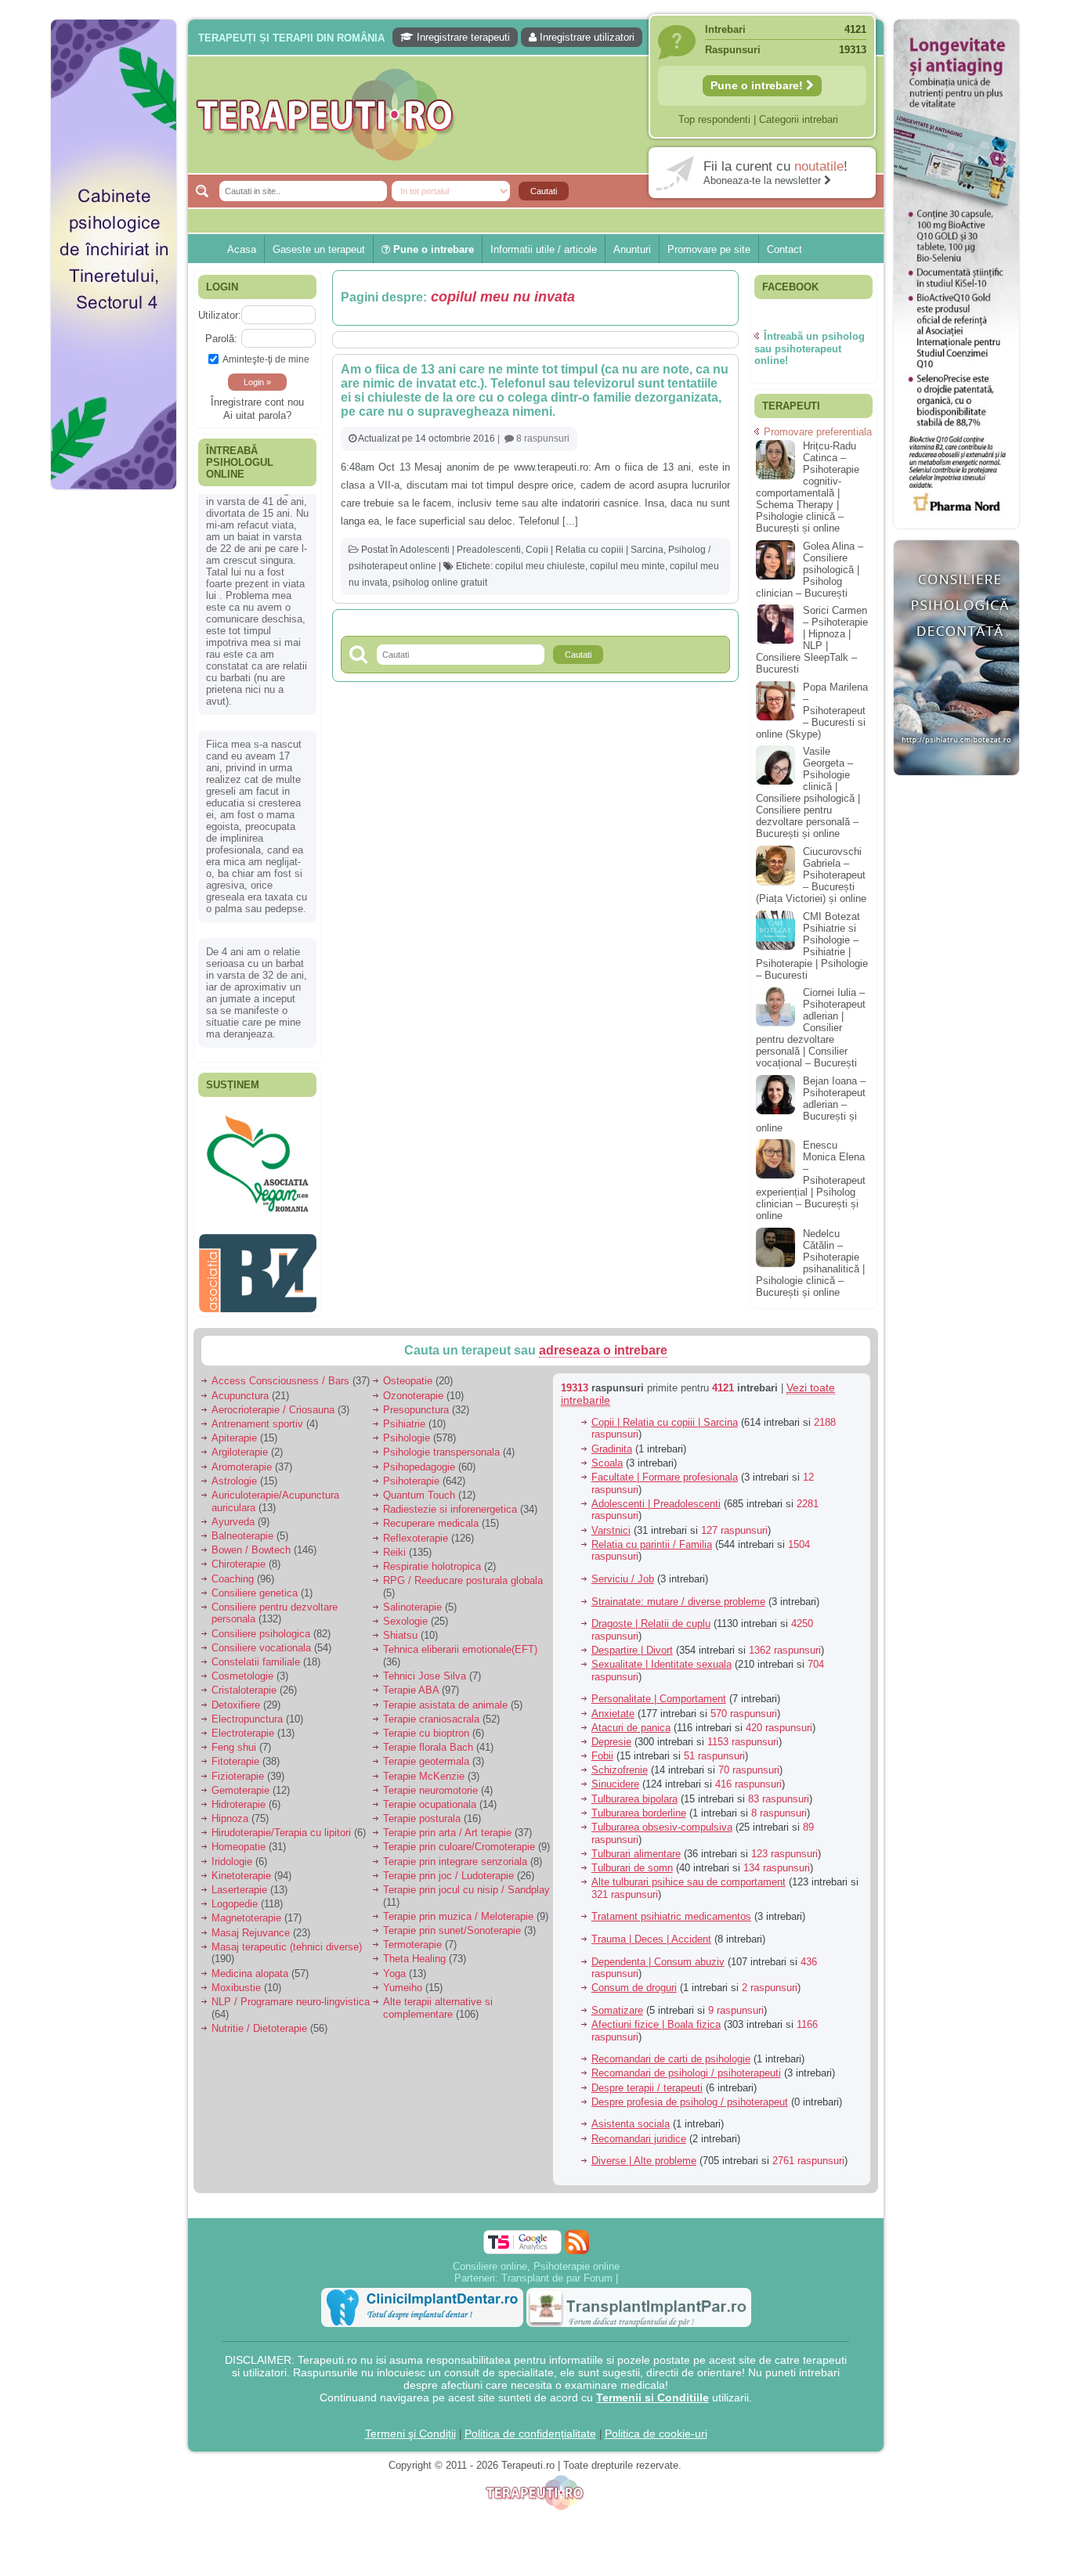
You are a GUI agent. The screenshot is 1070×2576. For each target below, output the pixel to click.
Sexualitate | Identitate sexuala (662, 1656)
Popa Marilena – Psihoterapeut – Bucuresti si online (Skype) (812, 711)
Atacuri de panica (631, 1719)
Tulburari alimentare (636, 1845)
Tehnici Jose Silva (425, 1668)
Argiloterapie (240, 1444)
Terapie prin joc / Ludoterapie (448, 1867)
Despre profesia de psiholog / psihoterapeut (690, 2093)
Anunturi (632, 249)
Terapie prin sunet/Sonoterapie (452, 1923)
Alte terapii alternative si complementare (438, 2000)
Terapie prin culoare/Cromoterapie (459, 1839)
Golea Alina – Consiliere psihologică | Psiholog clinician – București (810, 570)
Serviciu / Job (623, 1571)
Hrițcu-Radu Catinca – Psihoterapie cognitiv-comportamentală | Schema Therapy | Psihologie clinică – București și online (808, 487)
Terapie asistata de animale (445, 1696)
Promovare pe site (709, 249)
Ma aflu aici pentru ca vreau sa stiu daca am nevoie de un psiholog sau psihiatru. (257, 858)
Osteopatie (408, 1373)
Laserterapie (239, 1882)
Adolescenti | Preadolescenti (460, 550)
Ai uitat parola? (257, 415)
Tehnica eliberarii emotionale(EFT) (460, 1642)
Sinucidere (615, 1776)
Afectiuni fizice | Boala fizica (656, 2017)
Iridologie (232, 1853)
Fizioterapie (238, 1768)
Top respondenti (714, 119)
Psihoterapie (411, 1472)
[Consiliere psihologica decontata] (956, 783)
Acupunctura (240, 1387)
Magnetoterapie (246, 1910)
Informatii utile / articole (544, 249)
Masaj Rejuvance (251, 1924)
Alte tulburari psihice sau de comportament (689, 1874)
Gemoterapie (240, 1782)
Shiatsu (400, 1627)
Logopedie (235, 1896)
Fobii (602, 1748)
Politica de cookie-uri (656, 2425)
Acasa (242, 249)
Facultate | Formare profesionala (665, 1469)
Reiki (394, 1544)
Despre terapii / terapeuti (647, 2079)
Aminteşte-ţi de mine (266, 359)
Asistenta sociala (631, 2116)
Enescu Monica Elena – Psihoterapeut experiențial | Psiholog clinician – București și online (811, 1180)
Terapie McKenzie (424, 1768)
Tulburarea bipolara (634, 1790)
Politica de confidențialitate (530, 2425)
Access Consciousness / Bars (280, 1373)
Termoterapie (412, 1937)
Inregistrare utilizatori (586, 37)
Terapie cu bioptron (426, 1725)
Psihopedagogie (419, 1458)
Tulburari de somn (632, 1860)
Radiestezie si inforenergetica (450, 1501)
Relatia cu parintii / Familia (652, 1536)
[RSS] (577, 2233)
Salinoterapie (412, 1599)
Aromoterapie (242, 1458)
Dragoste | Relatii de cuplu (651, 1616)
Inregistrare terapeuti (462, 37)
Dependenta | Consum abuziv (658, 1953)
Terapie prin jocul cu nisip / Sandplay (466, 1882)
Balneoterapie (242, 1528)
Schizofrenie (620, 1762)
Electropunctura (247, 1710)
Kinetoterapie (241, 1867)
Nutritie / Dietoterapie (259, 2020)
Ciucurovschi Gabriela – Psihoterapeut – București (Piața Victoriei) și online (811, 875)
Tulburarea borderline (639, 1804)
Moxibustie (236, 1979)
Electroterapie (243, 1725)
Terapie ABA (411, 1682)
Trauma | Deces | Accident (651, 1931)
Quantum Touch (419, 1487)
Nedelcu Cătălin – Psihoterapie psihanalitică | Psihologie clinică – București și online (810, 1263)
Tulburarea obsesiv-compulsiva (662, 1819)
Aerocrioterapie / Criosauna (273, 1401)
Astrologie (234, 1472)
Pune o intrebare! (758, 85)
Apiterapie (234, 1430)
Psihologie (407, 1430)
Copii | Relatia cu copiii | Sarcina (595, 550)
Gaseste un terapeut (319, 249)
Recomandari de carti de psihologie (671, 2051)
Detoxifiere (236, 1696)
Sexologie (405, 1613)
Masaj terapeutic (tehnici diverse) (287, 1938)
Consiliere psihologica (261, 1625)
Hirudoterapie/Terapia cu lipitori (281, 1825)
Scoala (607, 1454)
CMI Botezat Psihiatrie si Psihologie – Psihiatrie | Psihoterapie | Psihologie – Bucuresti (812, 946)
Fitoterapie (235, 1753)
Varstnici (611, 1522)
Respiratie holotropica (432, 1559)
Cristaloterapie (244, 1682)
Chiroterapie (239, 1556)
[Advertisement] (114, 736)
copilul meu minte (627, 566)
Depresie (611, 1734)
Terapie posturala (422, 1811)
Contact (784, 249)
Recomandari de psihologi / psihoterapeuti (686, 2065)
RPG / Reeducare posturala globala (463, 1573)
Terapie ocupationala (430, 1797)
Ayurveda (233, 1513)
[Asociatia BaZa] (258, 1133)
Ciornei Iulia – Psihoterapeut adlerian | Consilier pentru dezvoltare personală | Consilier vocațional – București (811, 1028)
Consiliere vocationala (261, 1639)
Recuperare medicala (431, 1515)
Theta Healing (414, 1951)
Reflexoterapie (416, 1530)
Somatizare (617, 2002)
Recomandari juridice (639, 2130)
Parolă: (221, 339)
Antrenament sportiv (257, 1416)
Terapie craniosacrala (431, 1710)
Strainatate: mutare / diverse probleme (678, 1593)
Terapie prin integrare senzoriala (455, 1853)
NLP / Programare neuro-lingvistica (291, 1994)
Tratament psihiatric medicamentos (671, 1909)
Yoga (394, 1965)
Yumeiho (403, 1979)
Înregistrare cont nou (257, 402)
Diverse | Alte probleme (644, 2153)
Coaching (233, 1570)
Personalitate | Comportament (659, 1691)
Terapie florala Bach (428, 1739)
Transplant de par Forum (557, 2269)
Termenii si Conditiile (652, 2389)
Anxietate (613, 1705)
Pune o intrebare (432, 249)
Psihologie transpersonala (441, 1444)
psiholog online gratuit (440, 583)
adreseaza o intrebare (603, 1342)
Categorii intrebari (799, 119)
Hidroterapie (239, 1797)
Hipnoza (230, 1811)
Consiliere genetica (255, 1584)
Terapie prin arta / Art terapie (447, 1825)
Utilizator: (220, 315)
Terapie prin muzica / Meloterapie (458, 1908)
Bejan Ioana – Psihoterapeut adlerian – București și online (811, 1104)
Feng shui (234, 1739)
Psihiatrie (404, 1416)
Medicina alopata (250, 1965)
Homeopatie (239, 1839)
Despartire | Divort (632, 1642)
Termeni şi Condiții (410, 2425)
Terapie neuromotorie (430, 1782)
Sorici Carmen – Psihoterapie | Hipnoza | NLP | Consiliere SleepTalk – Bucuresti (812, 640)
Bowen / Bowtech (251, 1542)
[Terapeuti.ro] (540, 115)
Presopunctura (416, 1401)
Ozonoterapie (413, 1387)
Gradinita (612, 1440)
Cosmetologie (242, 1668)
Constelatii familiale (256, 1654)
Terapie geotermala (426, 1753)
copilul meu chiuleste (540, 566)
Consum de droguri (634, 1980)
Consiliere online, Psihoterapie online (536, 2258)
